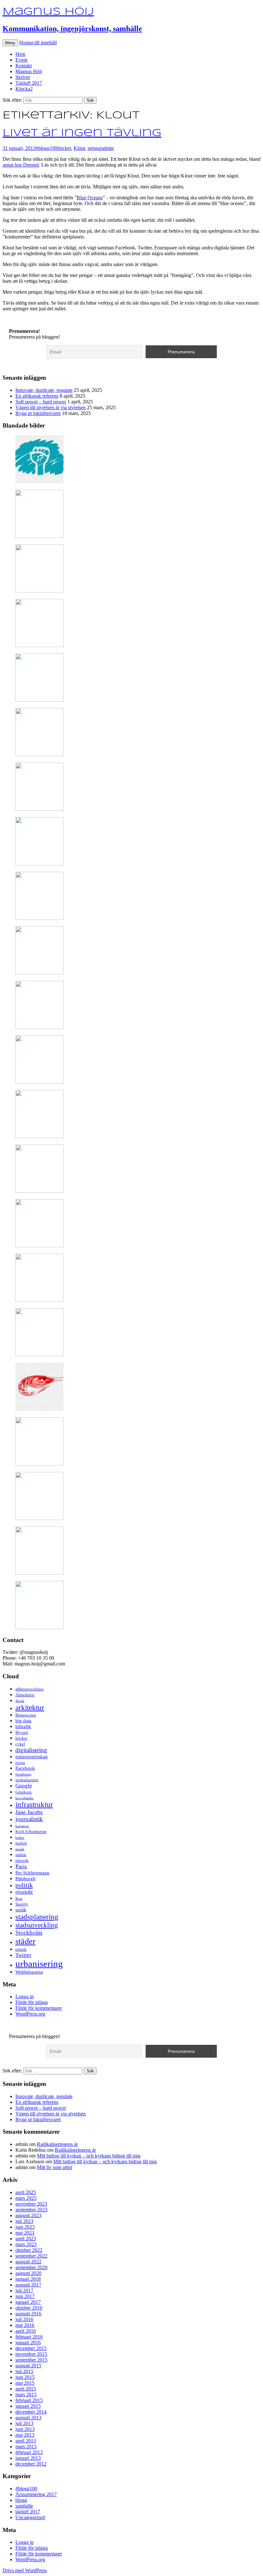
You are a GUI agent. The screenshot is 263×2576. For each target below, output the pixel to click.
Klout (79, 148)
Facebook (25, 1768)
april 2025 (26, 2192)
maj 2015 (25, 2383)
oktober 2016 (29, 2308)
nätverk (22, 1860)
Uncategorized (30, 2517)
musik (20, 1849)
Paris (21, 1866)
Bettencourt (26, 1715)
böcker (64, 148)
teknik (21, 1949)
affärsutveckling (30, 1689)
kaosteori (22, 1826)
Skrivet (23, 77)
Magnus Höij (29, 71)
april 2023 (26, 2239)
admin (108, 148)
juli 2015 (24, 2371)
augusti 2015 (28, 2366)
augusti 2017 (28, 2285)
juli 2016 (24, 2319)
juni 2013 (25, 2429)
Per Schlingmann (32, 1873)
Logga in (25, 1997)
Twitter (23, 1955)
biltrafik (23, 1726)
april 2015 (26, 2389)
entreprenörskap (32, 1757)
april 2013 (26, 2441)
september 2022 (31, 2256)
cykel (20, 1744)
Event (21, 60)
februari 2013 (29, 2452)
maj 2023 (25, 2233)
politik (24, 1885)
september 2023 (31, 2210)
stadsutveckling (37, 1925)
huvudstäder (25, 1798)
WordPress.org (30, 2014)
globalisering (27, 1780)
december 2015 (31, 2348)
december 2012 (31, 2464)
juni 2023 (25, 2227)
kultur (20, 1838)
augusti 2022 (28, 2262)
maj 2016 (25, 2325)
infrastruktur (34, 1805)
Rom (19, 1899)
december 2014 (31, 2412)
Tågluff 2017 (29, 83)
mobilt (21, 1843)
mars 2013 (26, 2446)
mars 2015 (26, 2394)
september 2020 (31, 2267)
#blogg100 (47, 148)
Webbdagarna (29, 1972)
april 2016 (26, 2331)
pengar (94, 148)
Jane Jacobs (29, 1812)
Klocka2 (24, 89)
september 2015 (31, 2360)
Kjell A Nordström (31, 1832)
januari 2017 (28, 2302)
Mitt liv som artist (55, 2167)
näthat (21, 1855)
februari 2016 (29, 2337)
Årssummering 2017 (36, 2494)
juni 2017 (25, 2296)
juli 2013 (24, 2423)
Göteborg (24, 1792)
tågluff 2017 (28, 2512)
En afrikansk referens (37, 396)
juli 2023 (24, 2221)
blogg (21, 2500)
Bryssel (22, 1732)
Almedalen (25, 1695)
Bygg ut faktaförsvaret (38, 413)
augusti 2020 (28, 2273)
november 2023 (31, 2204)
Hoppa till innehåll (38, 43)
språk (21, 1910)
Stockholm (29, 1933)
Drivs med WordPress (25, 2570)
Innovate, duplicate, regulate (44, 390)
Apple (20, 1701)
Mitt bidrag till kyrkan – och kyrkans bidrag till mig (89, 2156)
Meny (10, 43)
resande (24, 1892)
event (20, 1763)
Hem (20, 54)
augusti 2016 (28, 2314)
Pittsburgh (25, 1879)
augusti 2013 (28, 2418)
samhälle (24, 2506)
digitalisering (31, 1750)
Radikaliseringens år (57, 2144)
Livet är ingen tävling (82, 133)
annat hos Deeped (21, 165)
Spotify (22, 1904)
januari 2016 (28, 2343)
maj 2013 (25, 2435)
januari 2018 (28, 2279)
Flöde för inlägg (32, 2002)
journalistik (29, 1819)
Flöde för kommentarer (39, 2008)
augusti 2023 (28, 2215)
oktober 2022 (29, 2250)
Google (24, 1786)
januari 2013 (28, 2458)
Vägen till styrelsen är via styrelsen (51, 407)
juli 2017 (24, 2291)
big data (23, 1721)
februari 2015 (29, 2400)
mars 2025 (26, 2198)
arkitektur (30, 1707)
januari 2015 (28, 2406)
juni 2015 (25, 2377)
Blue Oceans (90, 198)
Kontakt (24, 66)
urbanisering (39, 1964)
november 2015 (31, 2354)
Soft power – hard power (41, 402)
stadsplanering (37, 1917)
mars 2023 (26, 2244)
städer (25, 1941)
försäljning (23, 1774)
